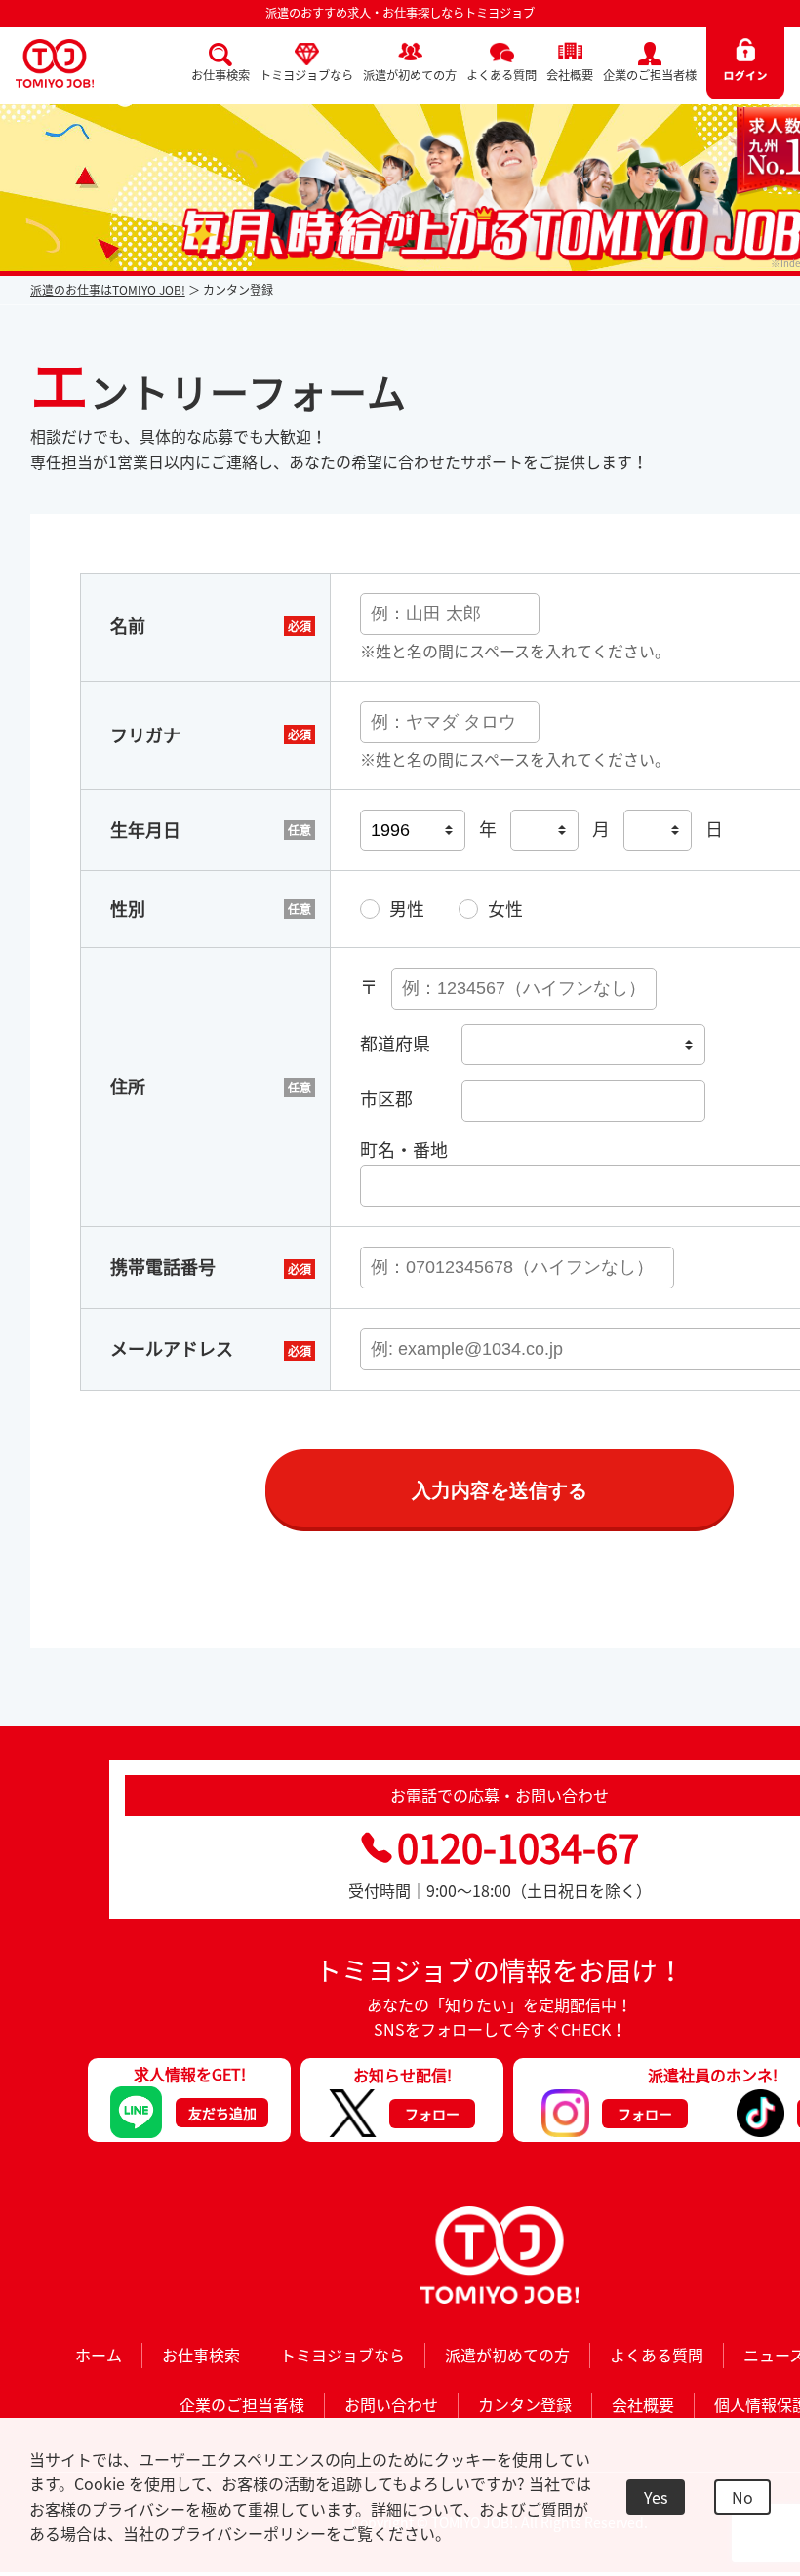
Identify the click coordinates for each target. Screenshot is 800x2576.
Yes (656, 2497)
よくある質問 (501, 75)
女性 (505, 909)
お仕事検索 (220, 75)
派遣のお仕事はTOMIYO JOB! (108, 290)
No (742, 2497)
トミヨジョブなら (306, 75)
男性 (407, 909)
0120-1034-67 (518, 1847)
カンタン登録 (525, 2404)
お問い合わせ (391, 2404)
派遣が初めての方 (410, 75)
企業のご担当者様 (650, 75)
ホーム (99, 2355)
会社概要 (570, 75)
